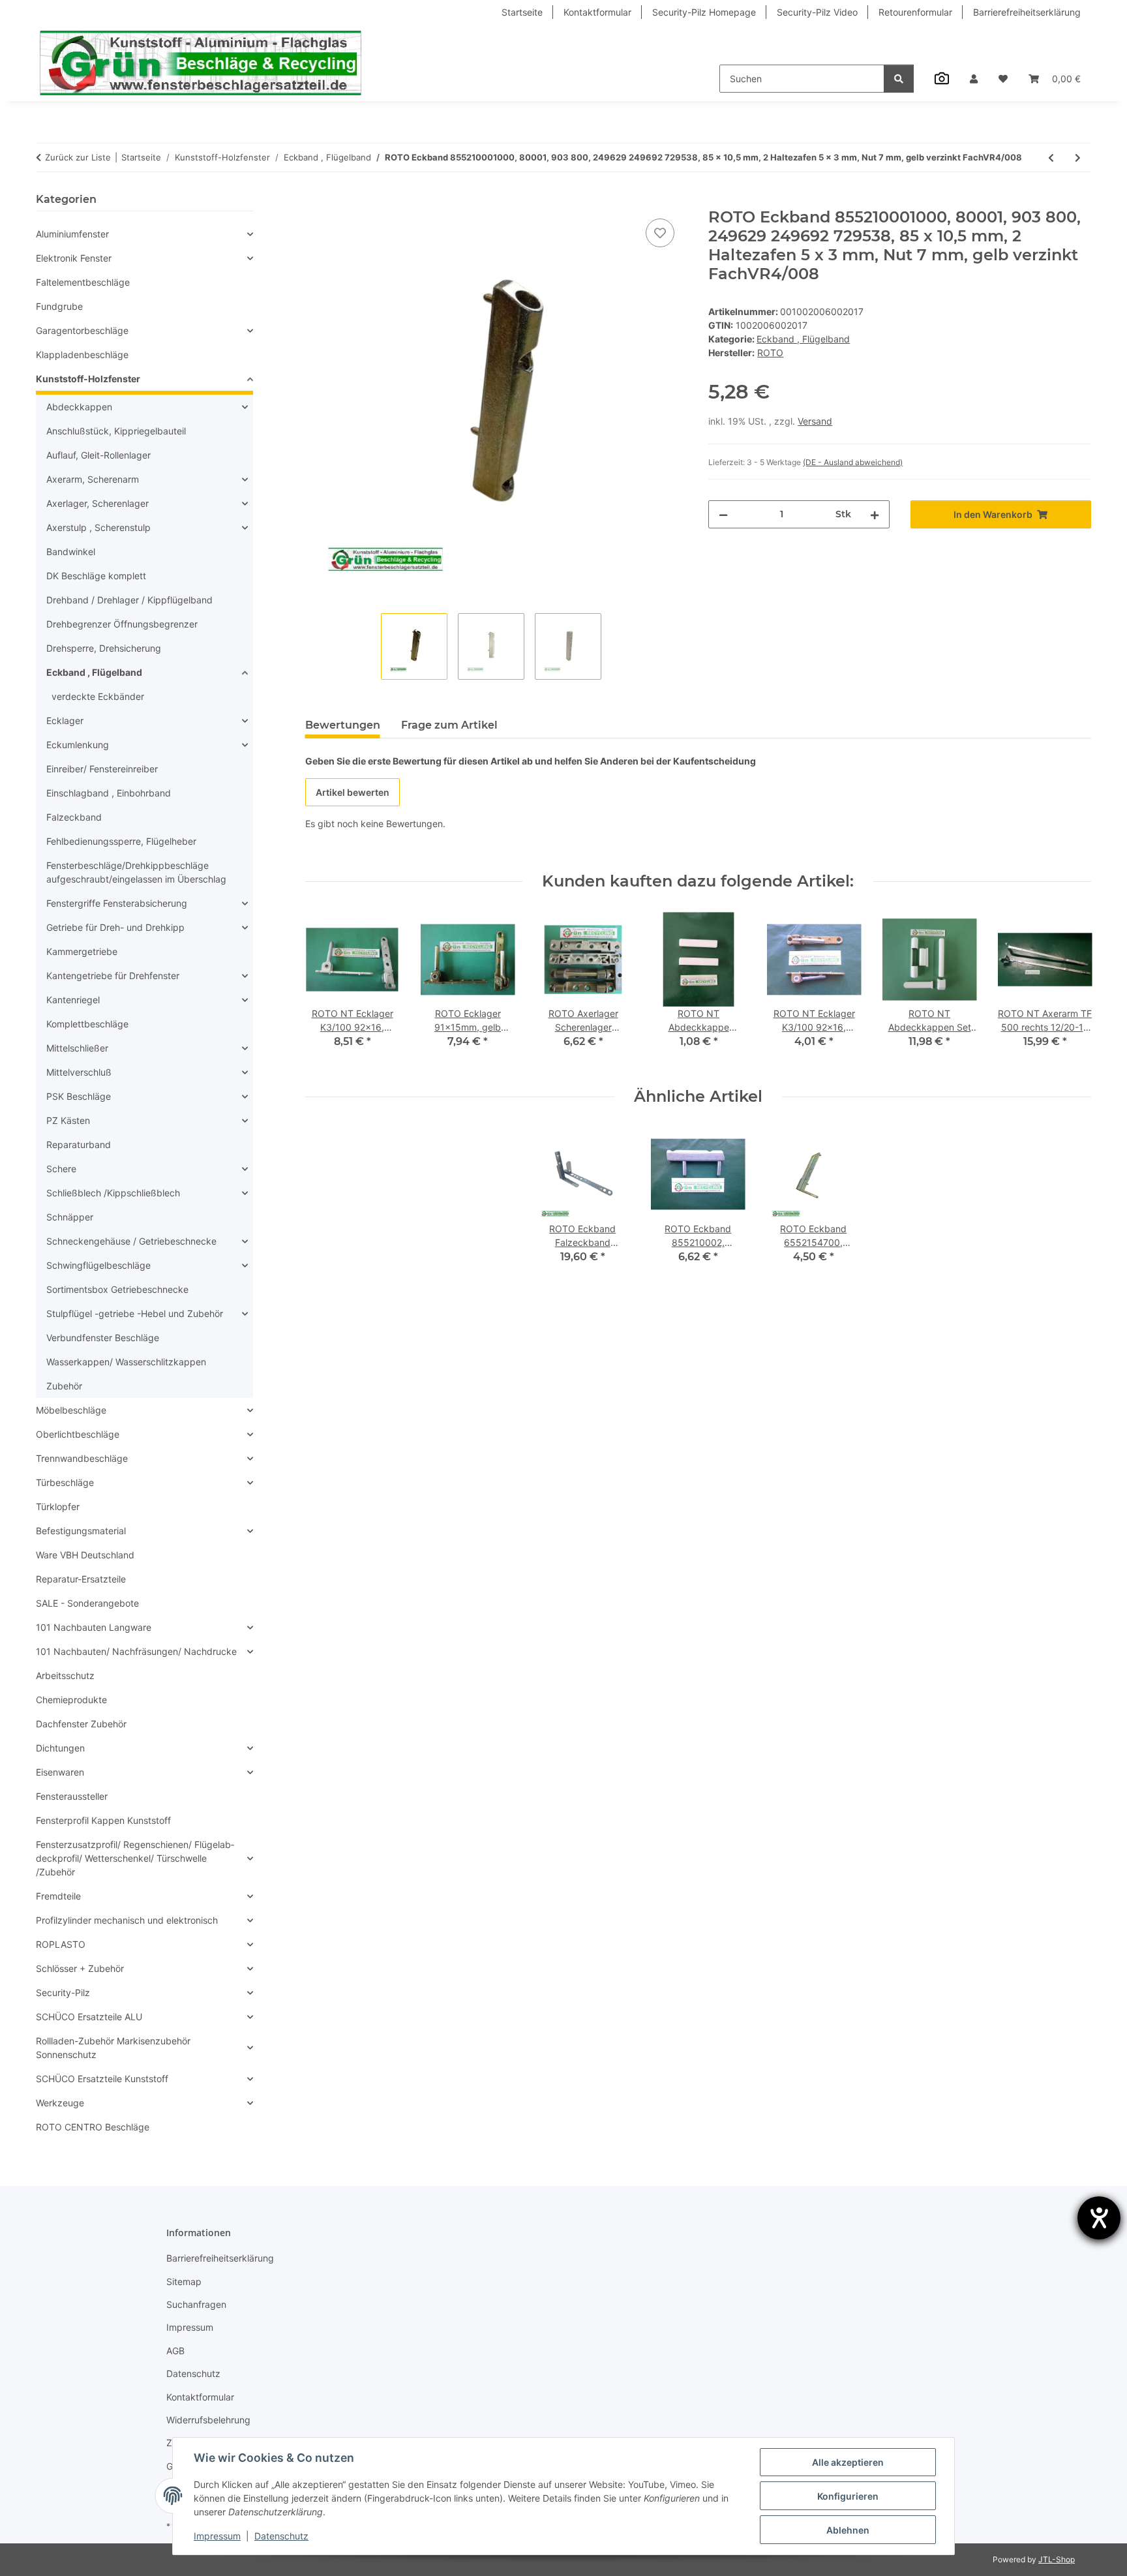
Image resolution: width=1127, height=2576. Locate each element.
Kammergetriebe (82, 951)
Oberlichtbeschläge (78, 1434)
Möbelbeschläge (71, 1410)
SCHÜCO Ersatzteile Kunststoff (102, 2079)
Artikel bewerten (353, 792)
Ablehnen (848, 2530)
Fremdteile (58, 1896)
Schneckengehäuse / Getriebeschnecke (131, 1241)
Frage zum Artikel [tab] (449, 725)
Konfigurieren (848, 2496)
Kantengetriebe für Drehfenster (113, 976)
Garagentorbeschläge (82, 330)
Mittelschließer (77, 1048)
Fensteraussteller (72, 1796)
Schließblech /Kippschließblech (113, 1193)
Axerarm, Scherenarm (93, 479)
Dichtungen (60, 1748)
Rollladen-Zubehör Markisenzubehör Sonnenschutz (113, 2048)
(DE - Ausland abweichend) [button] (853, 462)
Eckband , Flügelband (803, 339)
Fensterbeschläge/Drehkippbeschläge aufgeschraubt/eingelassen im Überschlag (136, 872)
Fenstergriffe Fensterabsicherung (117, 903)
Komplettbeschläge (87, 1024)
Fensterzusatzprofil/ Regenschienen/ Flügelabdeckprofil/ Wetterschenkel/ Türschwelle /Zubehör (135, 1858)
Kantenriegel (73, 1000)
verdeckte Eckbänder (98, 696)
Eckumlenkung (78, 745)
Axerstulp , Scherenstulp (98, 527)
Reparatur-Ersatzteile (81, 1579)
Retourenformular (915, 12)
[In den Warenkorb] (316, 201)
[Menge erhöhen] (875, 514)
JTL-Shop (1057, 2559)
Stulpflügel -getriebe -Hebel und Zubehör (135, 1313)
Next (1070, 989)
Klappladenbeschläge (82, 355)
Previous (326, 989)
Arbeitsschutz (65, 1675)
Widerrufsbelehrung (208, 2420)
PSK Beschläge (79, 1096)
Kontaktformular (597, 12)
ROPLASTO (61, 1944)
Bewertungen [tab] (343, 725)
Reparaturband (79, 1144)
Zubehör (64, 1386)
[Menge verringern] (723, 514)
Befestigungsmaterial (81, 1531)
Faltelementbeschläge (83, 282)
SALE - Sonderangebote (87, 1603)
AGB (175, 2351)
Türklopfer (58, 1507)
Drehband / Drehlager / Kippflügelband (129, 600)
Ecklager (65, 720)
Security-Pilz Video (817, 12)
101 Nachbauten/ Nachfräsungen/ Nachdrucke (136, 1651)
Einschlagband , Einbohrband (109, 793)
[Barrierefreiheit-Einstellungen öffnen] (1099, 2218)
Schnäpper (70, 1217)
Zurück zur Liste (78, 157)
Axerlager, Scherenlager (98, 503)
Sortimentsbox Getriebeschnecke (117, 1289)
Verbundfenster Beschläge (103, 1338)
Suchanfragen (196, 2304)
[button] (974, 79)
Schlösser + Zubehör (80, 1968)
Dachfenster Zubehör (81, 1724)
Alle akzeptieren (848, 2462)
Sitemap (184, 2281)
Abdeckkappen (79, 407)
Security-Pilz (63, 1993)
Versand (815, 421)
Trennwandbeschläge (82, 1458)
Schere (61, 1169)
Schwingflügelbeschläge (98, 1265)
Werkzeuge (60, 2103)
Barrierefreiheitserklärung (1027, 12)
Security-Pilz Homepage (704, 12)
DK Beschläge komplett (96, 576)
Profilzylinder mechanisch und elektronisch (127, 1920)
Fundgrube (59, 306)
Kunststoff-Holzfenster (88, 379)
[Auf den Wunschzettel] (660, 233)
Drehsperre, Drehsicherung (104, 648)
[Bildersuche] (942, 78)
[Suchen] (899, 79)
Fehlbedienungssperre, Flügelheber (121, 841)
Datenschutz (281, 2536)
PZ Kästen (68, 1120)
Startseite (522, 12)
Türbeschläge (65, 1482)
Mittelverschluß (79, 1072)
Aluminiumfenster (72, 234)
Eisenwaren (60, 1772)
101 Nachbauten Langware (94, 1627)
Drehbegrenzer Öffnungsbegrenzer (122, 624)
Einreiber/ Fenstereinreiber (102, 769)
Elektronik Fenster (74, 258)
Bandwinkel (71, 552)
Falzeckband (74, 817)
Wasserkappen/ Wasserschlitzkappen (126, 1362)
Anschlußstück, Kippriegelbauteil (116, 431)
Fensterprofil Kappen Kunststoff (103, 1820)
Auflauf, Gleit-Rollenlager (98, 455)
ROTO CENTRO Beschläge (93, 2127)
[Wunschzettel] (1003, 79)
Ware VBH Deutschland (85, 1555)
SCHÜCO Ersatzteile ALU (89, 2017)
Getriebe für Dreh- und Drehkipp (115, 927)
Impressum (217, 2536)
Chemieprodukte (71, 1700)
